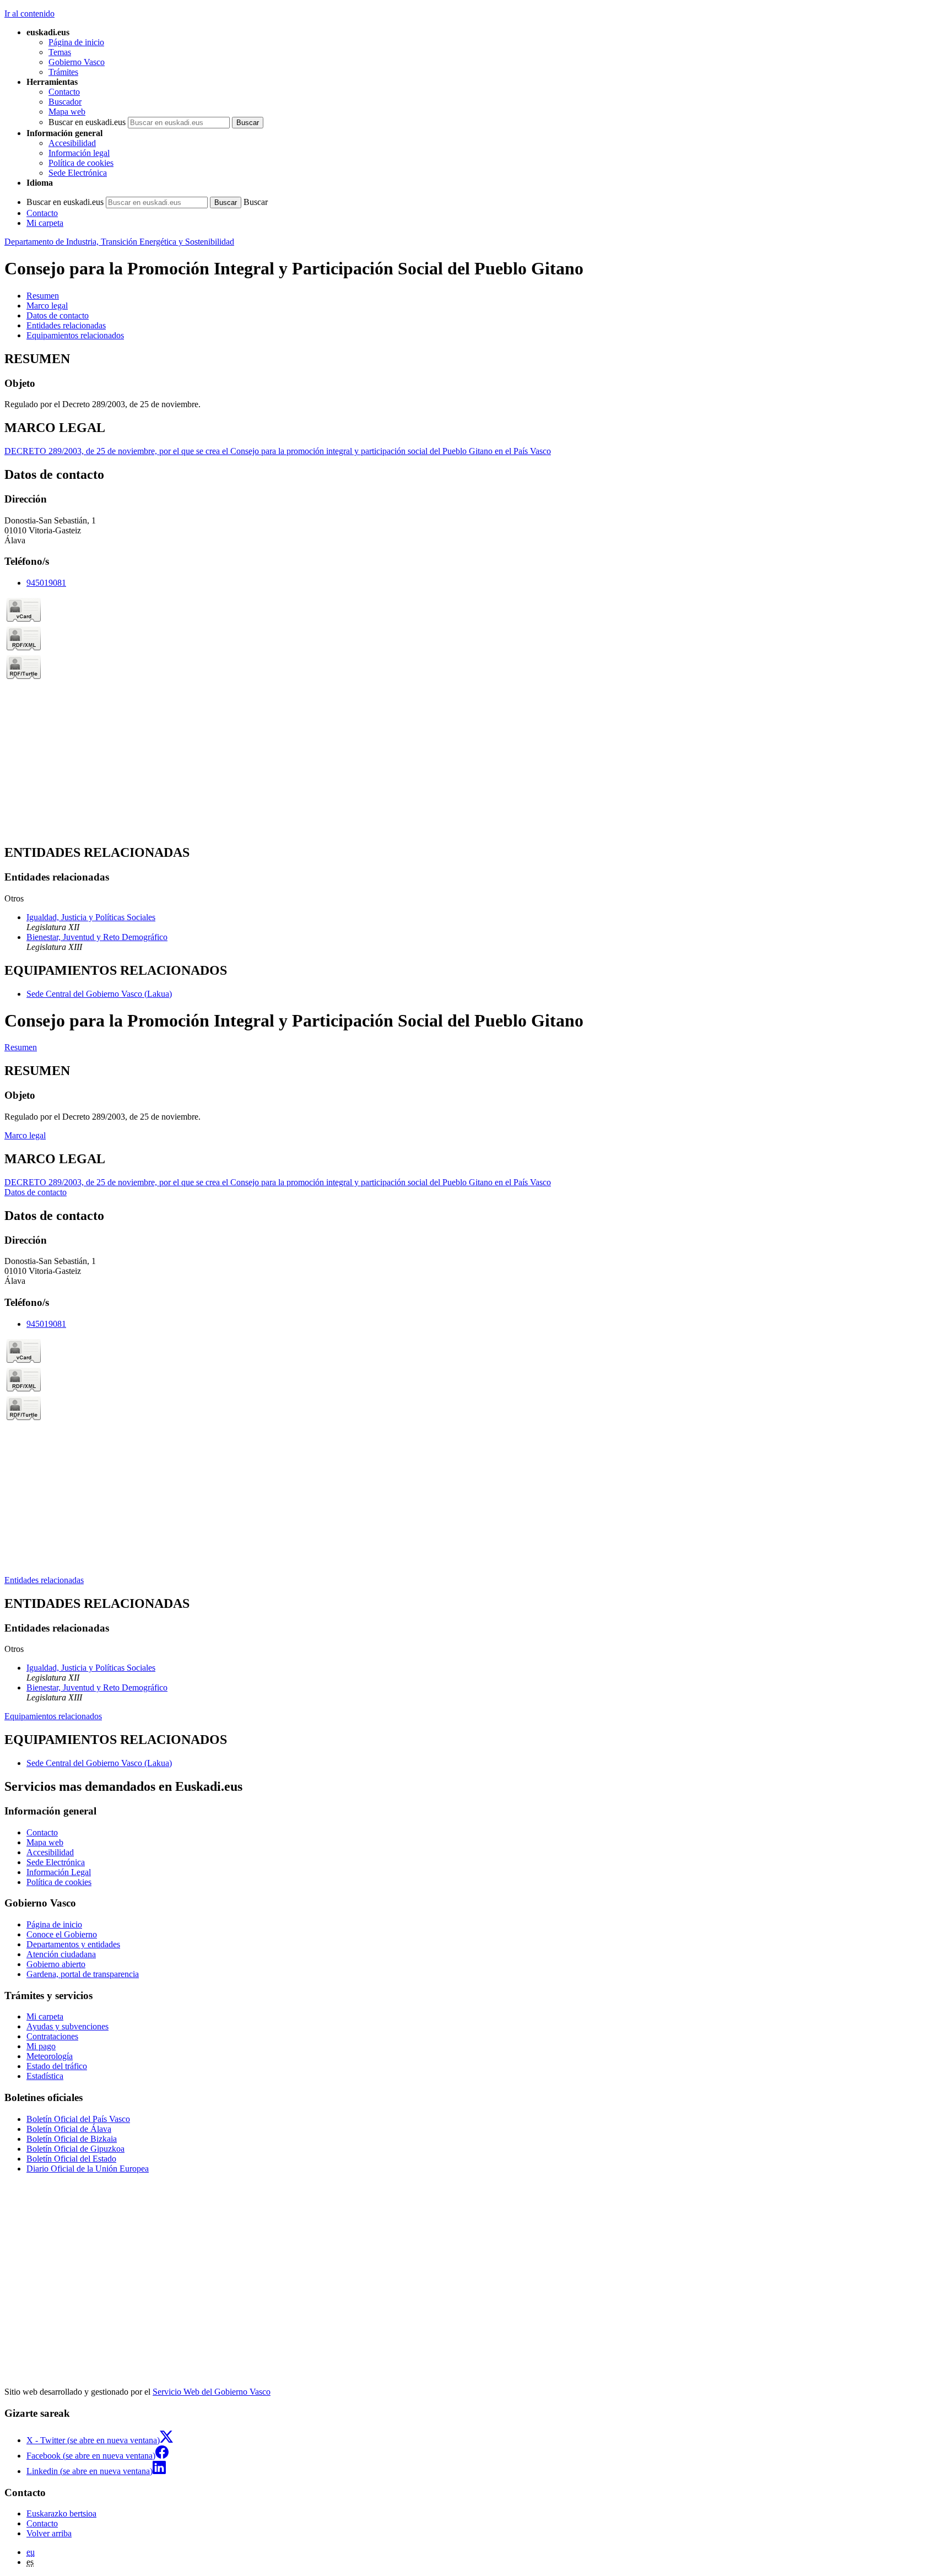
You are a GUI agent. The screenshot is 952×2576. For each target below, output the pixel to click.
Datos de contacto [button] (58, 315)
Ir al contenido (29, 13)
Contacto (64, 92)
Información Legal (59, 1872)
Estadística (45, 2076)
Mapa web (67, 112)
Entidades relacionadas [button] (66, 325)
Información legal (79, 153)
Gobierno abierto (56, 1964)
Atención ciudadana (61, 1954)
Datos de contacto (36, 1192)
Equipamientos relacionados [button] (75, 335)
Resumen (21, 1047)
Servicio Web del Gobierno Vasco (212, 2392)
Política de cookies (81, 163)
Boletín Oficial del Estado (71, 2159)
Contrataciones (52, 2036)
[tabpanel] (476, 381)
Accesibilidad (72, 143)
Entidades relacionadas (44, 1580)
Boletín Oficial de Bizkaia (72, 2139)
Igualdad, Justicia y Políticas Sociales (91, 917)
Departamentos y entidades (73, 1944)
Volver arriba (49, 2533)
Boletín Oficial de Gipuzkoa (75, 2149)
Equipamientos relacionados (53, 1716)
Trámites (63, 72)
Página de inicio (76, 42)
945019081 (46, 583)
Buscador (65, 102)
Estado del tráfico (57, 2066)
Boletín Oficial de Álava (69, 2129)
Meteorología (50, 2056)
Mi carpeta (45, 223)
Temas (60, 52)
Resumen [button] (43, 296)
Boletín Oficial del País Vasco (78, 2119)
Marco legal (25, 1135)
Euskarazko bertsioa (61, 2513)
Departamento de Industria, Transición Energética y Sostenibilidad (119, 242)
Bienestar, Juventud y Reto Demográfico (97, 937)
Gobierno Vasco (77, 62)
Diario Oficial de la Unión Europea (88, 2169)
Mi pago (41, 2046)
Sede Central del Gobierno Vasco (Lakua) (99, 994)
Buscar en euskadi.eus (87, 122)
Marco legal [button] (47, 306)
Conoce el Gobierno (62, 1934)
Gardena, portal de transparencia (83, 1974)
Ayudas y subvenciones (67, 2026)
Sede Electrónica (78, 173)
